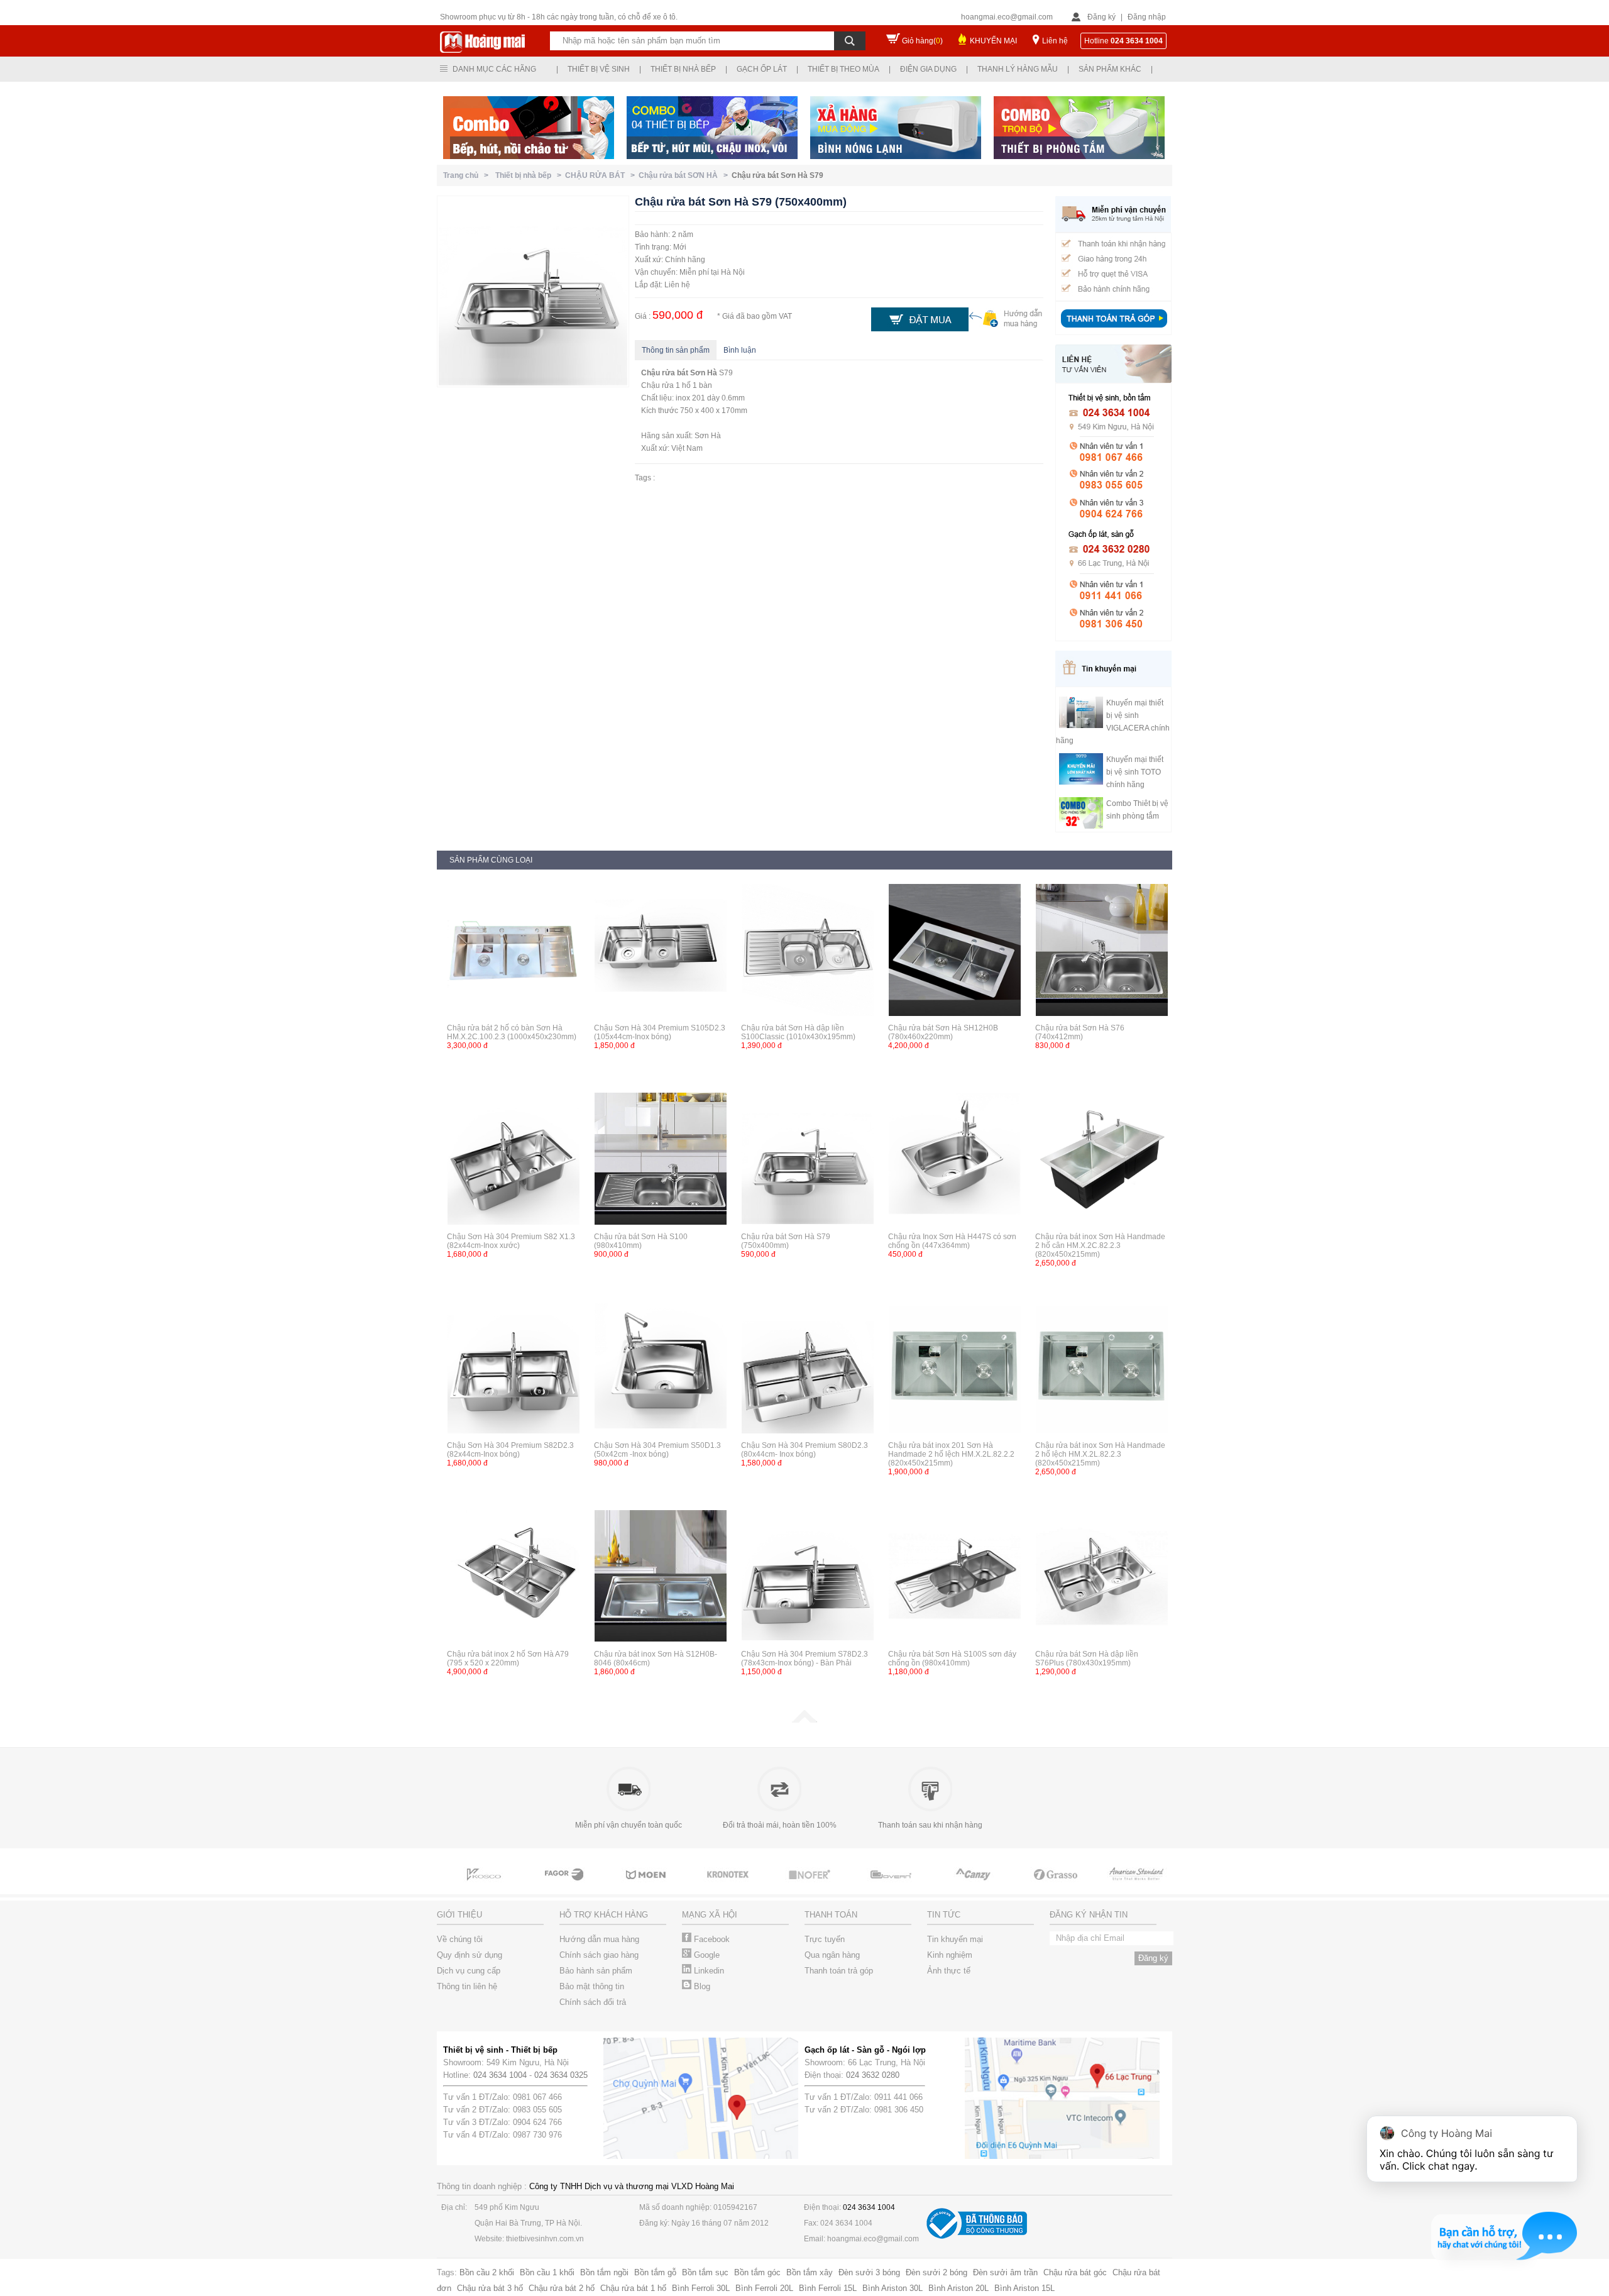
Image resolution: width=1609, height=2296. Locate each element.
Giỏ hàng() (922, 41)
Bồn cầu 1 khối (547, 2272)
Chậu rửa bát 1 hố (633, 2288)
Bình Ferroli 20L (764, 2288)
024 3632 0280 (873, 2075)
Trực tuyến (825, 1939)
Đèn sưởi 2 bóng (936, 2272)
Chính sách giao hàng (599, 1955)
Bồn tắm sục (705, 2272)
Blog (701, 1986)
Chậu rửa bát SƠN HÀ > (685, 175)
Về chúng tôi (460, 1939)
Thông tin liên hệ (467, 1986)
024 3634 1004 (500, 2075)
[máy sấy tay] (892, 1886)
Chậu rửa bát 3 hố (490, 2288)
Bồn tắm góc (757, 2272)
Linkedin (708, 1971)
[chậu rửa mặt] (566, 1886)
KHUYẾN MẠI (993, 41)
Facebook (711, 1939)
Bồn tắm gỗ (655, 2272)
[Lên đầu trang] (804, 1720)
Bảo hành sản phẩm (596, 1971)
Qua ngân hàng (832, 1955)
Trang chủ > (468, 175)
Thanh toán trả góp (839, 1971)
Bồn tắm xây (810, 2272)
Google (706, 1955)
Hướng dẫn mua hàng (599, 1939)
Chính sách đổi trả (593, 2002)
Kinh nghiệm (950, 1955)
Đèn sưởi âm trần (1005, 2272)
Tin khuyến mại (955, 1939)
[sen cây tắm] (647, 1886)
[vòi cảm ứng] (729, 1886)
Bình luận (740, 350)
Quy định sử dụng (470, 1955)
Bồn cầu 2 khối (487, 2272)
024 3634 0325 (561, 2075)
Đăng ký (1101, 17)
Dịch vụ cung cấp (469, 1971)
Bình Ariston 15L (1024, 2288)
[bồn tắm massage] (811, 1886)
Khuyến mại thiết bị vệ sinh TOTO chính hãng (1135, 772)
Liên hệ (1055, 41)
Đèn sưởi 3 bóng (869, 2272)
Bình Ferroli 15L (828, 2288)
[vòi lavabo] (484, 1886)
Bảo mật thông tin (592, 1986)
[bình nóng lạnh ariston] (1138, 1886)
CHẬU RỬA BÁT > (602, 175)
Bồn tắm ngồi (604, 2272)
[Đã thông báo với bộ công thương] (977, 2236)
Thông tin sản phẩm (676, 350)
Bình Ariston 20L (958, 2288)
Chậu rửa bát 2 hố (562, 2288)
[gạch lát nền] (974, 1886)
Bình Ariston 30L (892, 2288)
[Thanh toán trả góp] (1114, 329)
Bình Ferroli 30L (701, 2288)
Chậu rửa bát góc (1075, 2272)
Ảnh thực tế (949, 1971)
